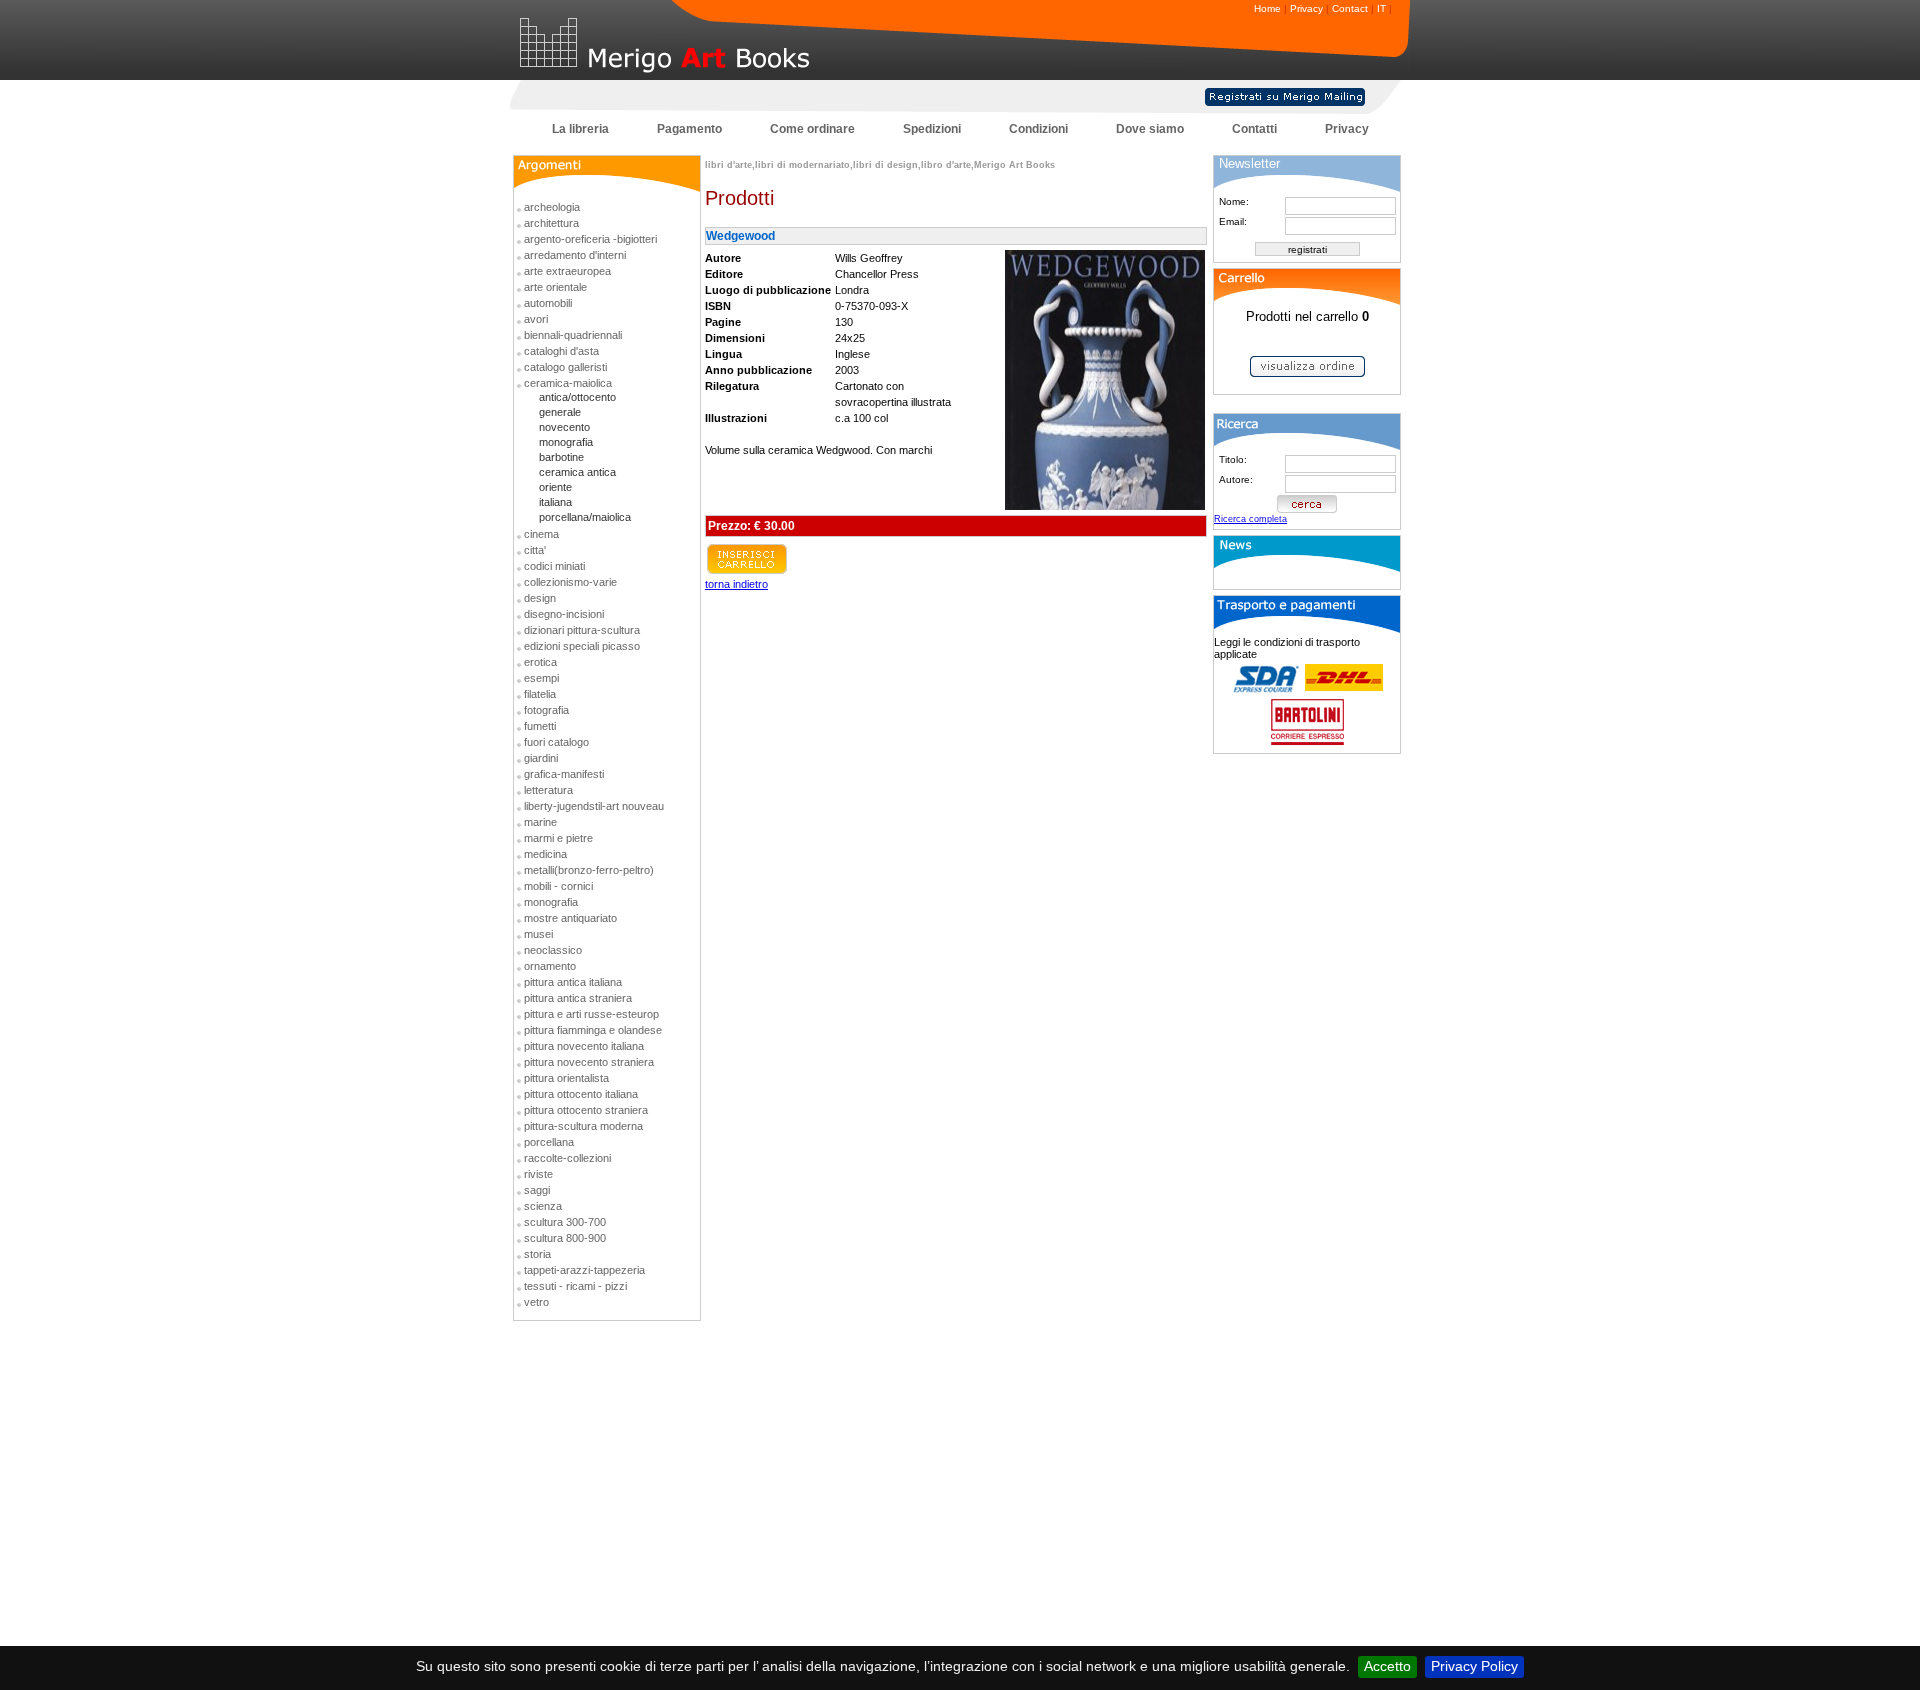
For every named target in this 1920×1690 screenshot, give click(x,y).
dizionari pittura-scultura (582, 630)
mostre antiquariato (570, 918)
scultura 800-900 (565, 1238)
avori (536, 319)
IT (1381, 8)
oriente (555, 487)
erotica (540, 662)
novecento (564, 427)
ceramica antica (577, 472)
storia (537, 1254)
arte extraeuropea (567, 271)
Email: (1233, 221)
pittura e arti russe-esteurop (591, 1014)
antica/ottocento (577, 397)
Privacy (1306, 8)
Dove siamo (1150, 129)
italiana (555, 502)
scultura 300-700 (565, 1222)
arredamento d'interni (575, 255)
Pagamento (689, 129)
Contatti (1254, 129)
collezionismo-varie (570, 582)
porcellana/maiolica (585, 517)
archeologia (552, 207)
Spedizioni (932, 129)
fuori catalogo (556, 742)
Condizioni (1038, 129)
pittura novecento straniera (589, 1062)
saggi (537, 1190)
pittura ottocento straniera (586, 1110)
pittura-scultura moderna (583, 1126)
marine (540, 822)
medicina (545, 854)
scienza (543, 1206)
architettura (551, 223)
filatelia (540, 694)
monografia (566, 442)
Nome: (1234, 201)
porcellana (549, 1142)
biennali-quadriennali (573, 335)
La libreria (580, 129)
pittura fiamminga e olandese (593, 1030)
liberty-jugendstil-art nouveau (594, 806)
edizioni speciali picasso (582, 646)
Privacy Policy (1474, 1666)
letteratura (548, 790)
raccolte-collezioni (567, 1158)
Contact (1350, 8)
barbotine (561, 457)
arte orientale (555, 287)
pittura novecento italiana (584, 1046)
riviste (538, 1174)
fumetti (540, 726)
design (540, 598)
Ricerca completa (1250, 519)
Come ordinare (812, 129)
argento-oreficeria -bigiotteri (590, 239)
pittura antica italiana (573, 982)
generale (560, 412)
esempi (541, 678)
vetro (536, 1302)
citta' (535, 550)
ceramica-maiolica (568, 383)
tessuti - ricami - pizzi (575, 1286)
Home (1267, 8)
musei (538, 934)
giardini (541, 758)
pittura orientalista (566, 1078)
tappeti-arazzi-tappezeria (584, 1270)
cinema (541, 534)
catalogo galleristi (565, 367)
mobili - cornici (558, 886)
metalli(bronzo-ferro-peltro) (589, 870)
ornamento (550, 966)
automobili (548, 303)
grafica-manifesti (564, 774)
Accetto (1387, 1666)
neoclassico (553, 950)
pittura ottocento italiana (581, 1094)
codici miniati (554, 566)
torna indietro (736, 584)
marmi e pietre (558, 838)
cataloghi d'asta (561, 351)
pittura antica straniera (578, 998)
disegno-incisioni (564, 614)
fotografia (546, 710)
